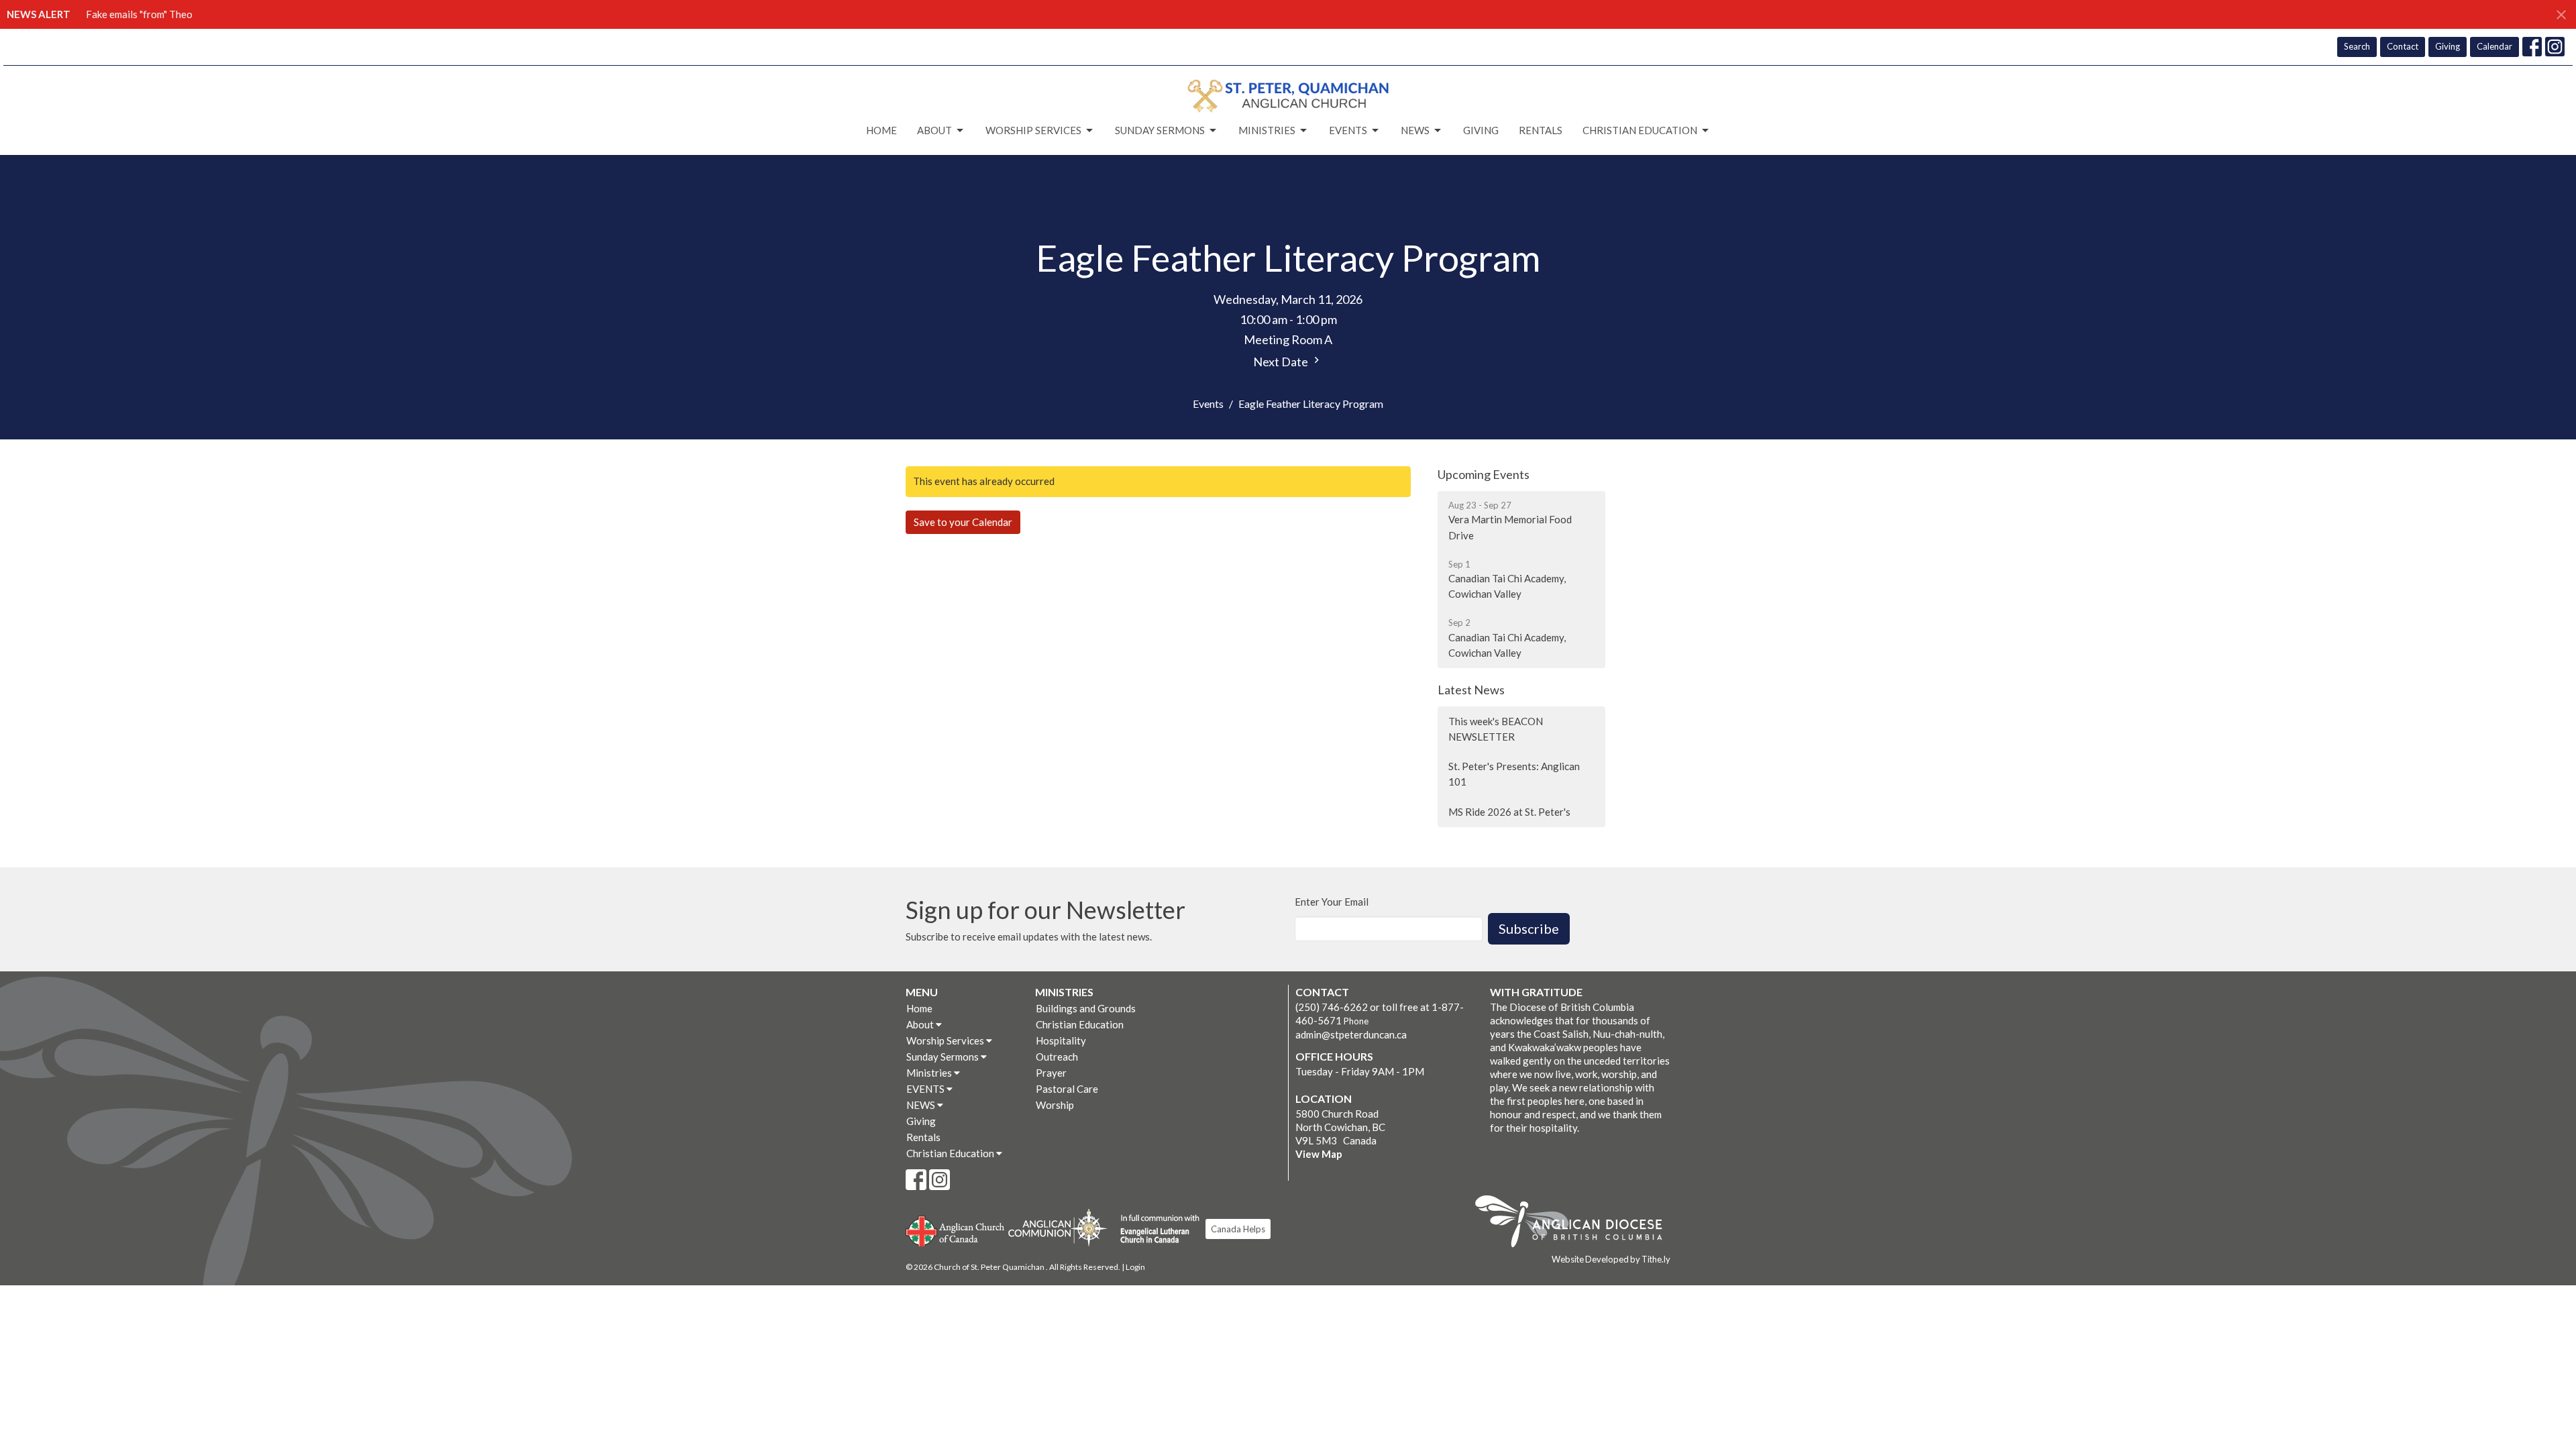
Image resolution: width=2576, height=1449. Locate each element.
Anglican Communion (1058, 1227)
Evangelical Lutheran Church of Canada (1155, 1230)
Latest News (1471, 690)
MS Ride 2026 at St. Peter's (1509, 812)
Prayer (1051, 1073)
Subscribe (1529, 928)
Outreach (1057, 1057)
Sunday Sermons (1160, 130)
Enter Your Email (1332, 902)
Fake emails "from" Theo (139, 14)
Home (881, 130)
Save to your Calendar (963, 522)
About (934, 130)
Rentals (1541, 130)
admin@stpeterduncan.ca (1351, 1034)
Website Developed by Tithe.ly (1611, 1259)
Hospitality (1061, 1040)
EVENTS (1348, 130)
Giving (2448, 46)
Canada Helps (1238, 1229)
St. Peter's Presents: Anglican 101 (1514, 774)
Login (1135, 1267)
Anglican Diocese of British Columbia (1575, 1224)
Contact (2403, 46)
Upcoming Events (1484, 474)
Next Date (1282, 362)
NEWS (1415, 130)
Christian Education (1640, 130)
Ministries (1267, 130)
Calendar (2494, 46)
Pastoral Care (1067, 1089)
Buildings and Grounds (1086, 1008)
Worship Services (1033, 130)
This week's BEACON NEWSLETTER (1496, 729)
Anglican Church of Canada (956, 1230)
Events (1208, 404)
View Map (1319, 1154)
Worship (1055, 1105)
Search (2357, 46)
